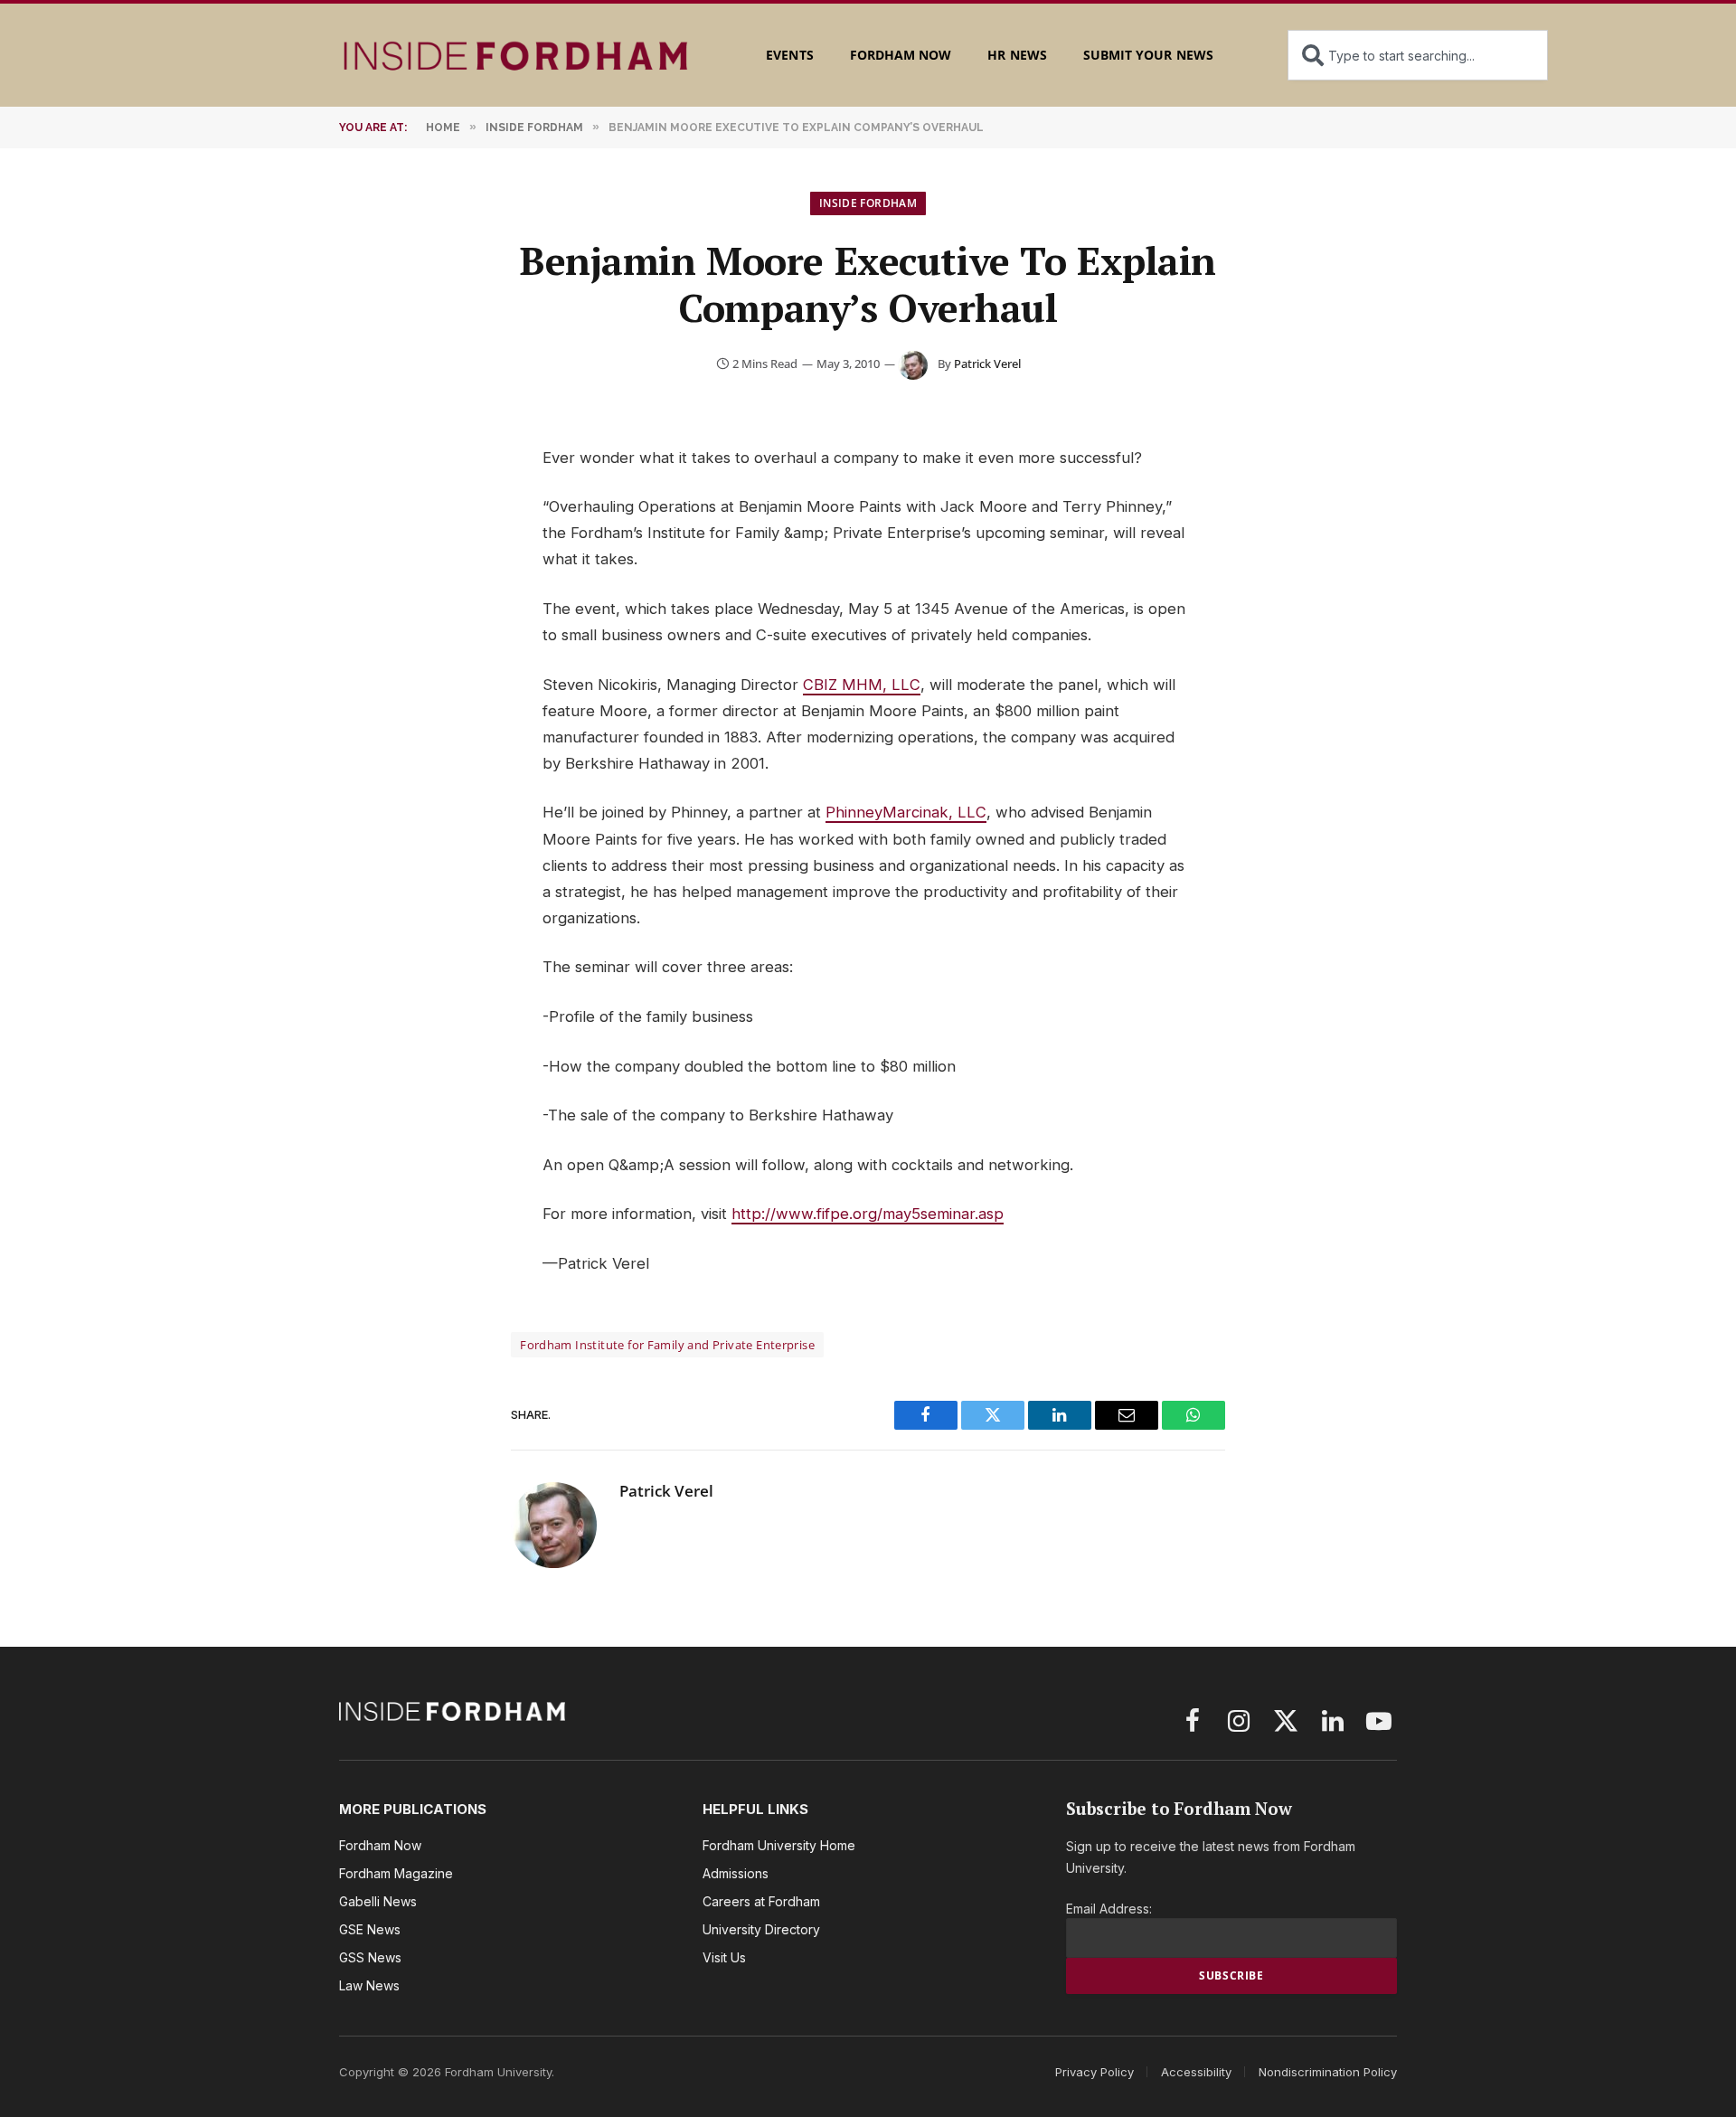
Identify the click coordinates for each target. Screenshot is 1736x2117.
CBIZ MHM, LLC (862, 685)
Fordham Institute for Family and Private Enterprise (667, 1345)
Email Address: (1109, 1909)
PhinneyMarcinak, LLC (906, 812)
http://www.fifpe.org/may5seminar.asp (868, 1214)
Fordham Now (901, 55)
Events (789, 55)
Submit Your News (1148, 55)
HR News (1017, 55)
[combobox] (1418, 55)
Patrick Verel (987, 364)
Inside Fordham (868, 203)
